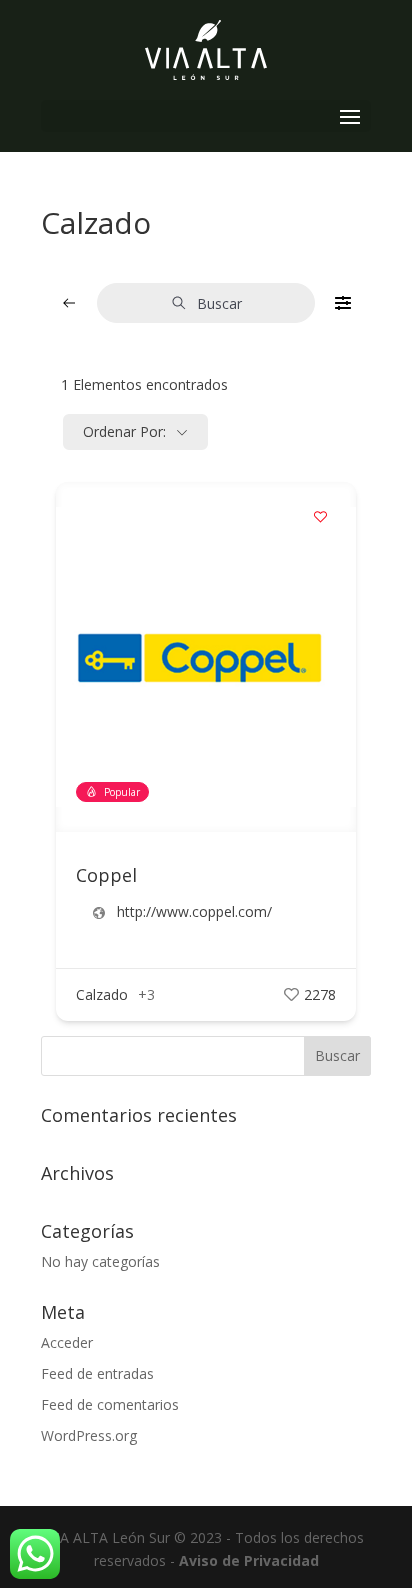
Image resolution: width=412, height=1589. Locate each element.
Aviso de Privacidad (249, 1560)
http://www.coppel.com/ (194, 912)
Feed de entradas (97, 1373)
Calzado (102, 994)
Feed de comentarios (110, 1404)
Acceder (67, 1342)
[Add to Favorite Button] (321, 517)
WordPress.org (89, 1435)
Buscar (219, 303)
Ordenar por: (124, 431)
